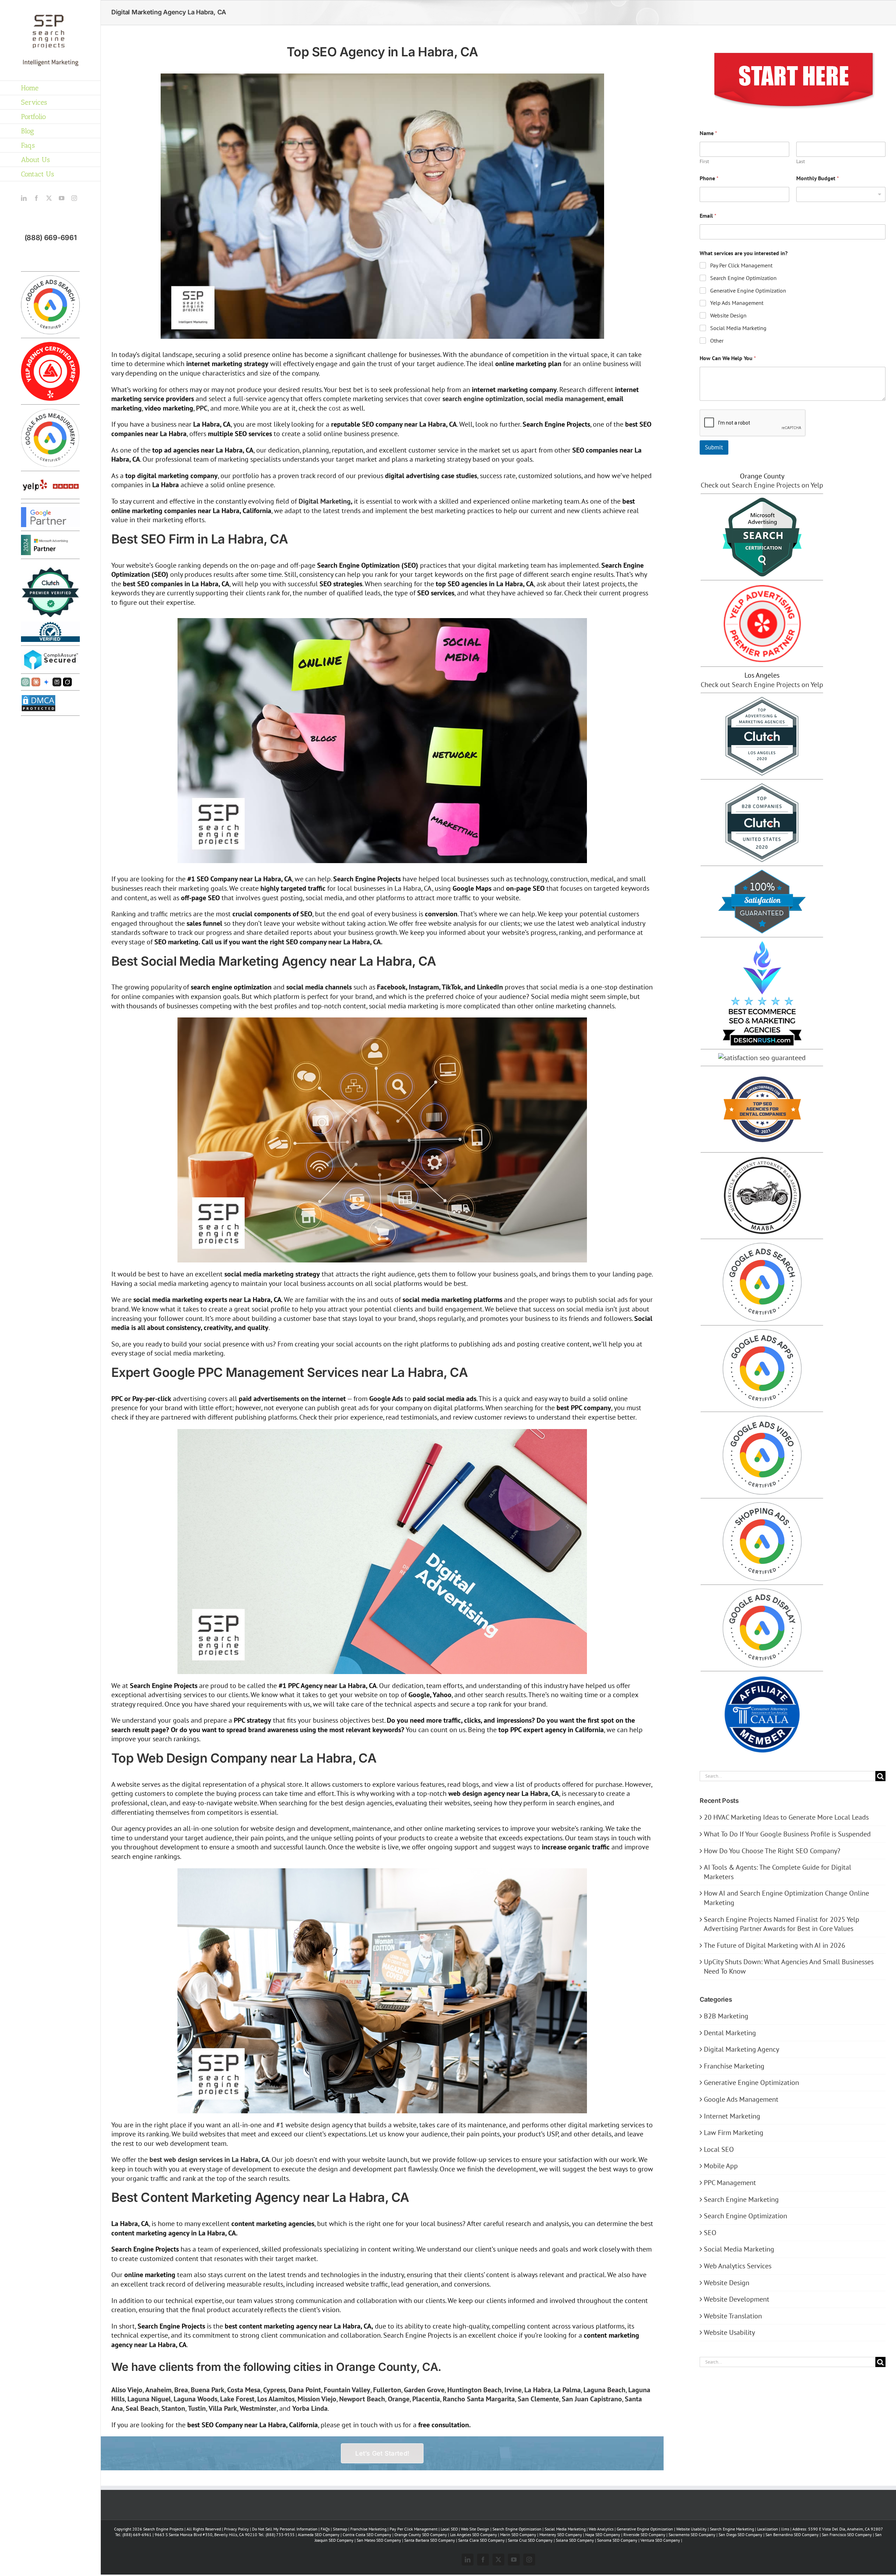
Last (801, 162)
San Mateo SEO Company (379, 2540)
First (704, 162)
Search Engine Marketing (741, 2199)
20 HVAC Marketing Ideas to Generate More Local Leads (786, 1817)
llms (785, 2529)
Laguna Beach (604, 2390)
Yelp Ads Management (737, 303)
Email (708, 216)
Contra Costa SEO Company (367, 2535)
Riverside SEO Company (644, 2535)
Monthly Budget (818, 178)
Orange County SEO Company (421, 2535)
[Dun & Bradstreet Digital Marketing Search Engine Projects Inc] (50, 626)
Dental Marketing (730, 2033)
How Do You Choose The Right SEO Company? (772, 1851)
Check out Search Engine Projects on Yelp (762, 485)
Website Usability (729, 2332)
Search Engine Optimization (743, 278)
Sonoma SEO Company (617, 2540)
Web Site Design (475, 2529)
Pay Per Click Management (741, 265)
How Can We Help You (728, 358)
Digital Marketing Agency (741, 2049)
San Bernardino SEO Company (792, 2535)
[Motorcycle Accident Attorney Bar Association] (762, 1161)
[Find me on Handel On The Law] (762, 1058)
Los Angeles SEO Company (474, 2535)
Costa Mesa (244, 2390)
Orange (399, 2399)
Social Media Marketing (738, 328)
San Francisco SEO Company (847, 2535)
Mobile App (721, 2166)
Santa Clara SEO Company (481, 2540)
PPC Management (730, 2183)
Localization (768, 2529)
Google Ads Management (741, 2099)
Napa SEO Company (603, 2535)
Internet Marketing (732, 2116)
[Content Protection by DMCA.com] (38, 699)
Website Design (728, 315)
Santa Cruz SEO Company (530, 2540)
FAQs (325, 2529)
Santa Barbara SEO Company (430, 2540)
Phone (709, 178)
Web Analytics (601, 2529)
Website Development (737, 2299)
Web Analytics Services (738, 2266)
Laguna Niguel (149, 2399)
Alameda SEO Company (319, 2535)
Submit (714, 447)
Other (717, 341)
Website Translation (733, 2316)
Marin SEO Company (518, 2535)
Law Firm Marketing (734, 2133)
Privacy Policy (236, 2529)
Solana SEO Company (575, 2540)
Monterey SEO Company (561, 2535)
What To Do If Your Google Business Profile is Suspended (787, 1834)
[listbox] (841, 194)
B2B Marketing (726, 2016)
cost (335, 408)
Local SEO (719, 2149)
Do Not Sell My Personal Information (285, 2529)
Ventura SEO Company (660, 2540)
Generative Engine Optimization (748, 290)
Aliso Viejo (127, 2390)
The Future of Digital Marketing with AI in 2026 (775, 1945)
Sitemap (340, 2529)
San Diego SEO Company (740, 2535)
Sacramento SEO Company (692, 2535)
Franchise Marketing (734, 2066)
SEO (710, 2233)
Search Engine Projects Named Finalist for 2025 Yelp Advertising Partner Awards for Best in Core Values (782, 1924)
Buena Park (208, 2390)
